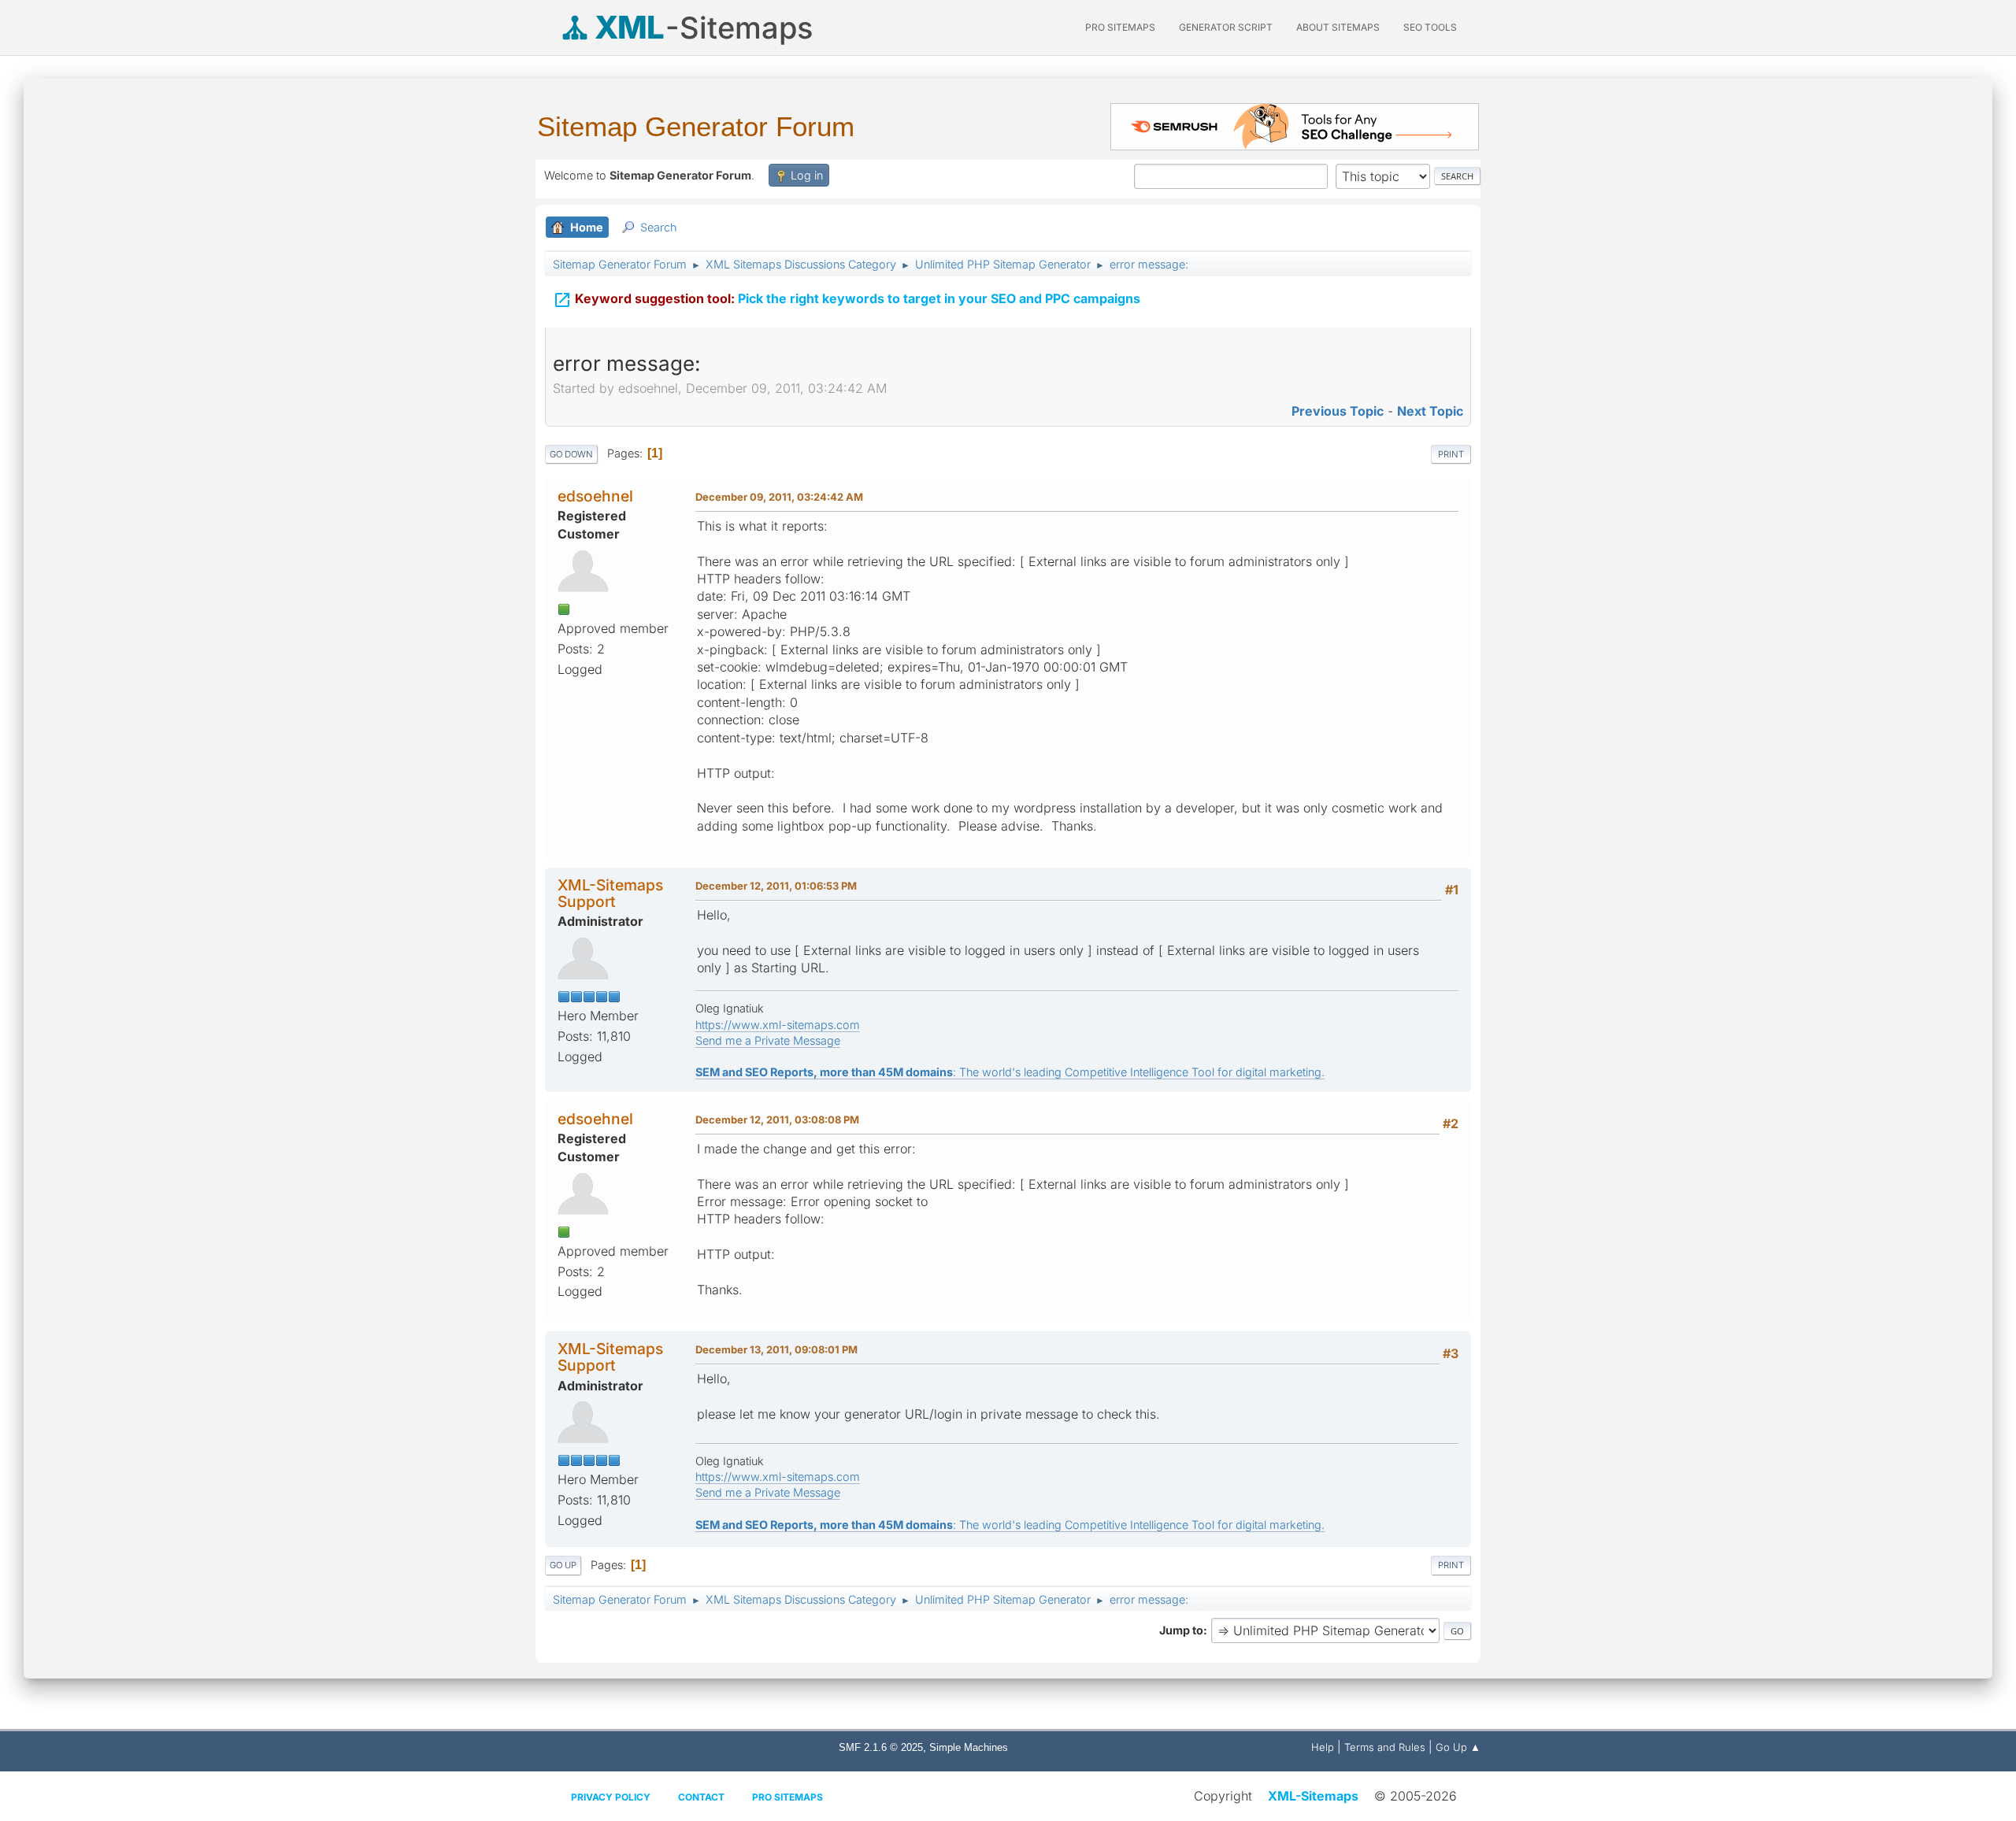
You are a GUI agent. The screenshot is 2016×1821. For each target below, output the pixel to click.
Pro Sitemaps (787, 1797)
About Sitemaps (1338, 27)
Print (1451, 454)
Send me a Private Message (768, 1040)
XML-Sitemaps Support (610, 893)
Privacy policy (611, 1797)
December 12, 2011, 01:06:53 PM (776, 886)
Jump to (1181, 1630)
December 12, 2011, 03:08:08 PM (777, 1120)
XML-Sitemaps (1313, 1796)
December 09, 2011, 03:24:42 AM (779, 497)
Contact (701, 1797)
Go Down (571, 454)
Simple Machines (969, 1747)
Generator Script (1226, 27)
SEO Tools (1430, 27)
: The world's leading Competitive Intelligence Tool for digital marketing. (1010, 1072)
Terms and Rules (1385, 1747)
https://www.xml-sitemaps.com (778, 1025)
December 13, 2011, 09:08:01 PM (776, 1349)
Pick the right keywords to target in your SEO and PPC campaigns (847, 300)
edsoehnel (595, 496)
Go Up (563, 1565)
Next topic (1430, 411)
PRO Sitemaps (1120, 27)
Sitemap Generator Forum (696, 126)
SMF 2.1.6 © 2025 (881, 1747)
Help (1323, 1747)
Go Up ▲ (1458, 1747)
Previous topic (1338, 411)
